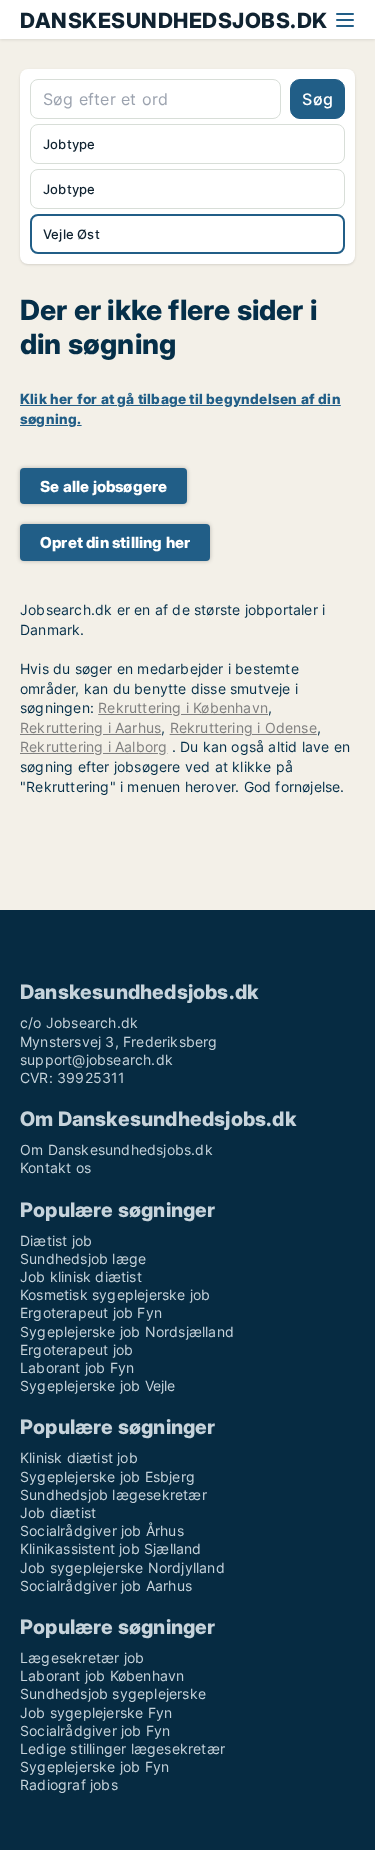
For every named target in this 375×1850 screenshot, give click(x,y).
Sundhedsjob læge (83, 1258)
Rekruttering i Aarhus (90, 727)
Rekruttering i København (183, 707)
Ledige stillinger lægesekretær (122, 1748)
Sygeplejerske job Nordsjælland (127, 1331)
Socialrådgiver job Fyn (95, 1730)
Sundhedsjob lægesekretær (113, 1494)
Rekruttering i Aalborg (93, 746)
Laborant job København (102, 1675)
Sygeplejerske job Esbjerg (107, 1476)
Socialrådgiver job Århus (102, 1530)
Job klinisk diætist (81, 1276)
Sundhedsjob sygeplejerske (113, 1693)
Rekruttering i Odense (243, 727)
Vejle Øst (71, 234)
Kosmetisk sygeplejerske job (115, 1294)
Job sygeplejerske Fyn (96, 1712)
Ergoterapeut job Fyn (91, 1312)
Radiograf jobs (69, 1784)
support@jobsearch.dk (96, 1059)
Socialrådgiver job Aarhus (106, 1585)
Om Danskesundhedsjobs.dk (116, 1149)
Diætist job (56, 1240)
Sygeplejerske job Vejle (98, 1385)
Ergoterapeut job (76, 1349)
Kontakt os (55, 1167)
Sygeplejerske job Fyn (94, 1766)
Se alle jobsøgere (103, 486)
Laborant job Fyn (77, 1367)
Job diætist (58, 1512)
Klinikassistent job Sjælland (111, 1548)
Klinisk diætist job (79, 1457)
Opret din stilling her (115, 542)
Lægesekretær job (82, 1657)
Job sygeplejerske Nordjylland (122, 1567)
